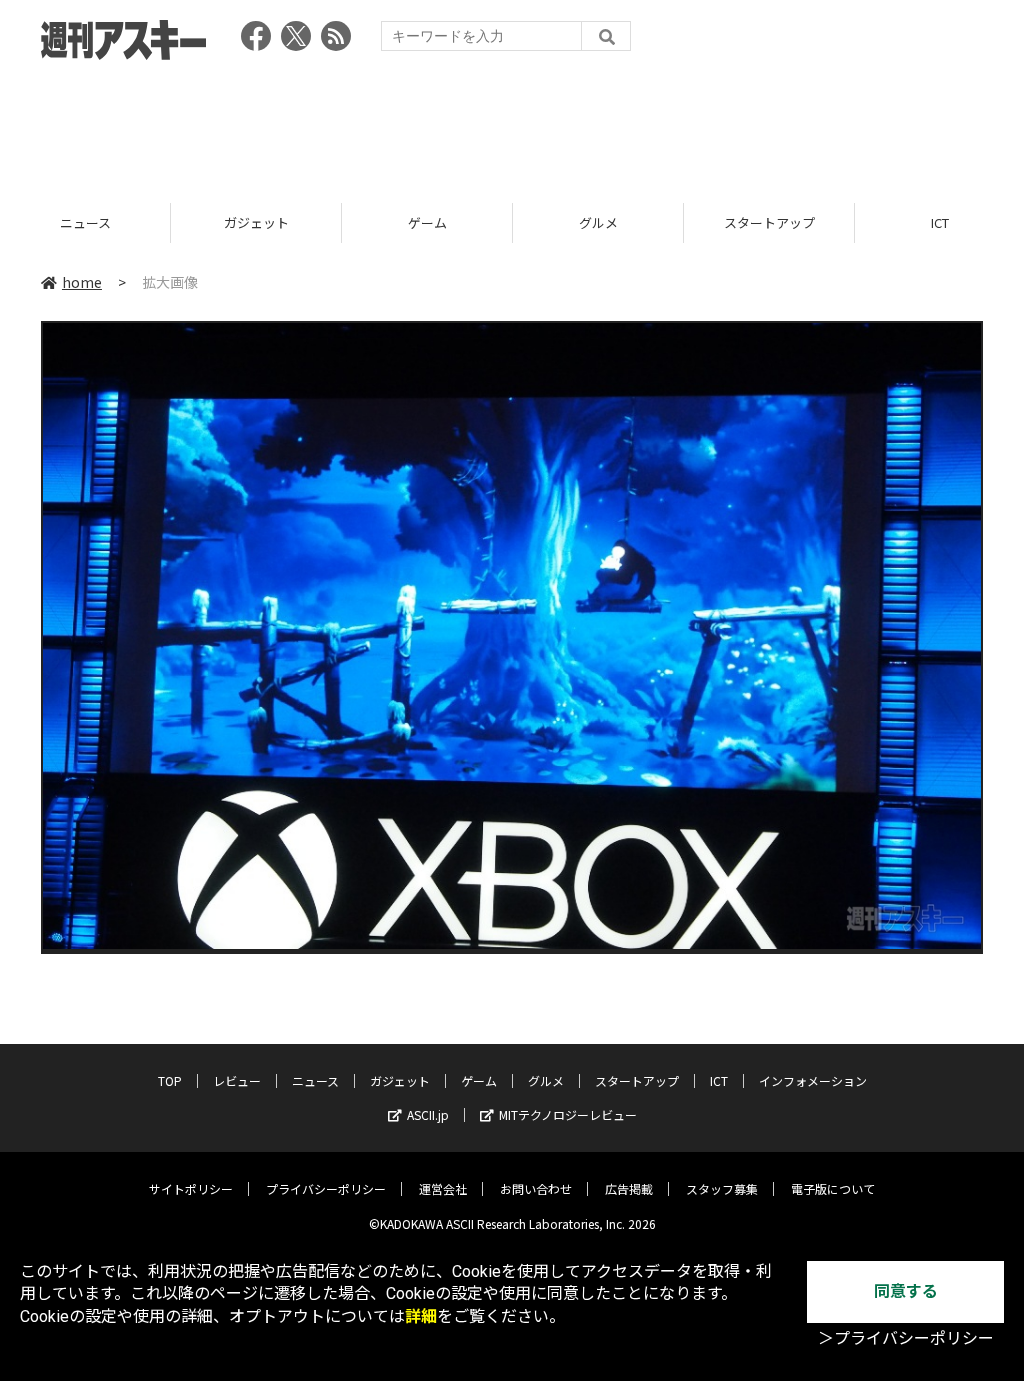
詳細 (421, 1316)
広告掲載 (629, 1188)
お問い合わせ (536, 1188)
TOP (170, 1080)
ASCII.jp (428, 1114)
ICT (769, 222)
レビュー (237, 1080)
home (82, 282)
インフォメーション (813, 1080)
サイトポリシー (191, 1188)
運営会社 (443, 1188)
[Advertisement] (512, 125)
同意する (906, 1291)
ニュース (315, 1080)
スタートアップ (598, 222)
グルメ (427, 222)
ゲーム (256, 222)
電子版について (833, 1188)
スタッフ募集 (722, 1188)
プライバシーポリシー (326, 1188)
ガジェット (85, 222)
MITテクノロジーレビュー (568, 1114)
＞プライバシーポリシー (906, 1338)
